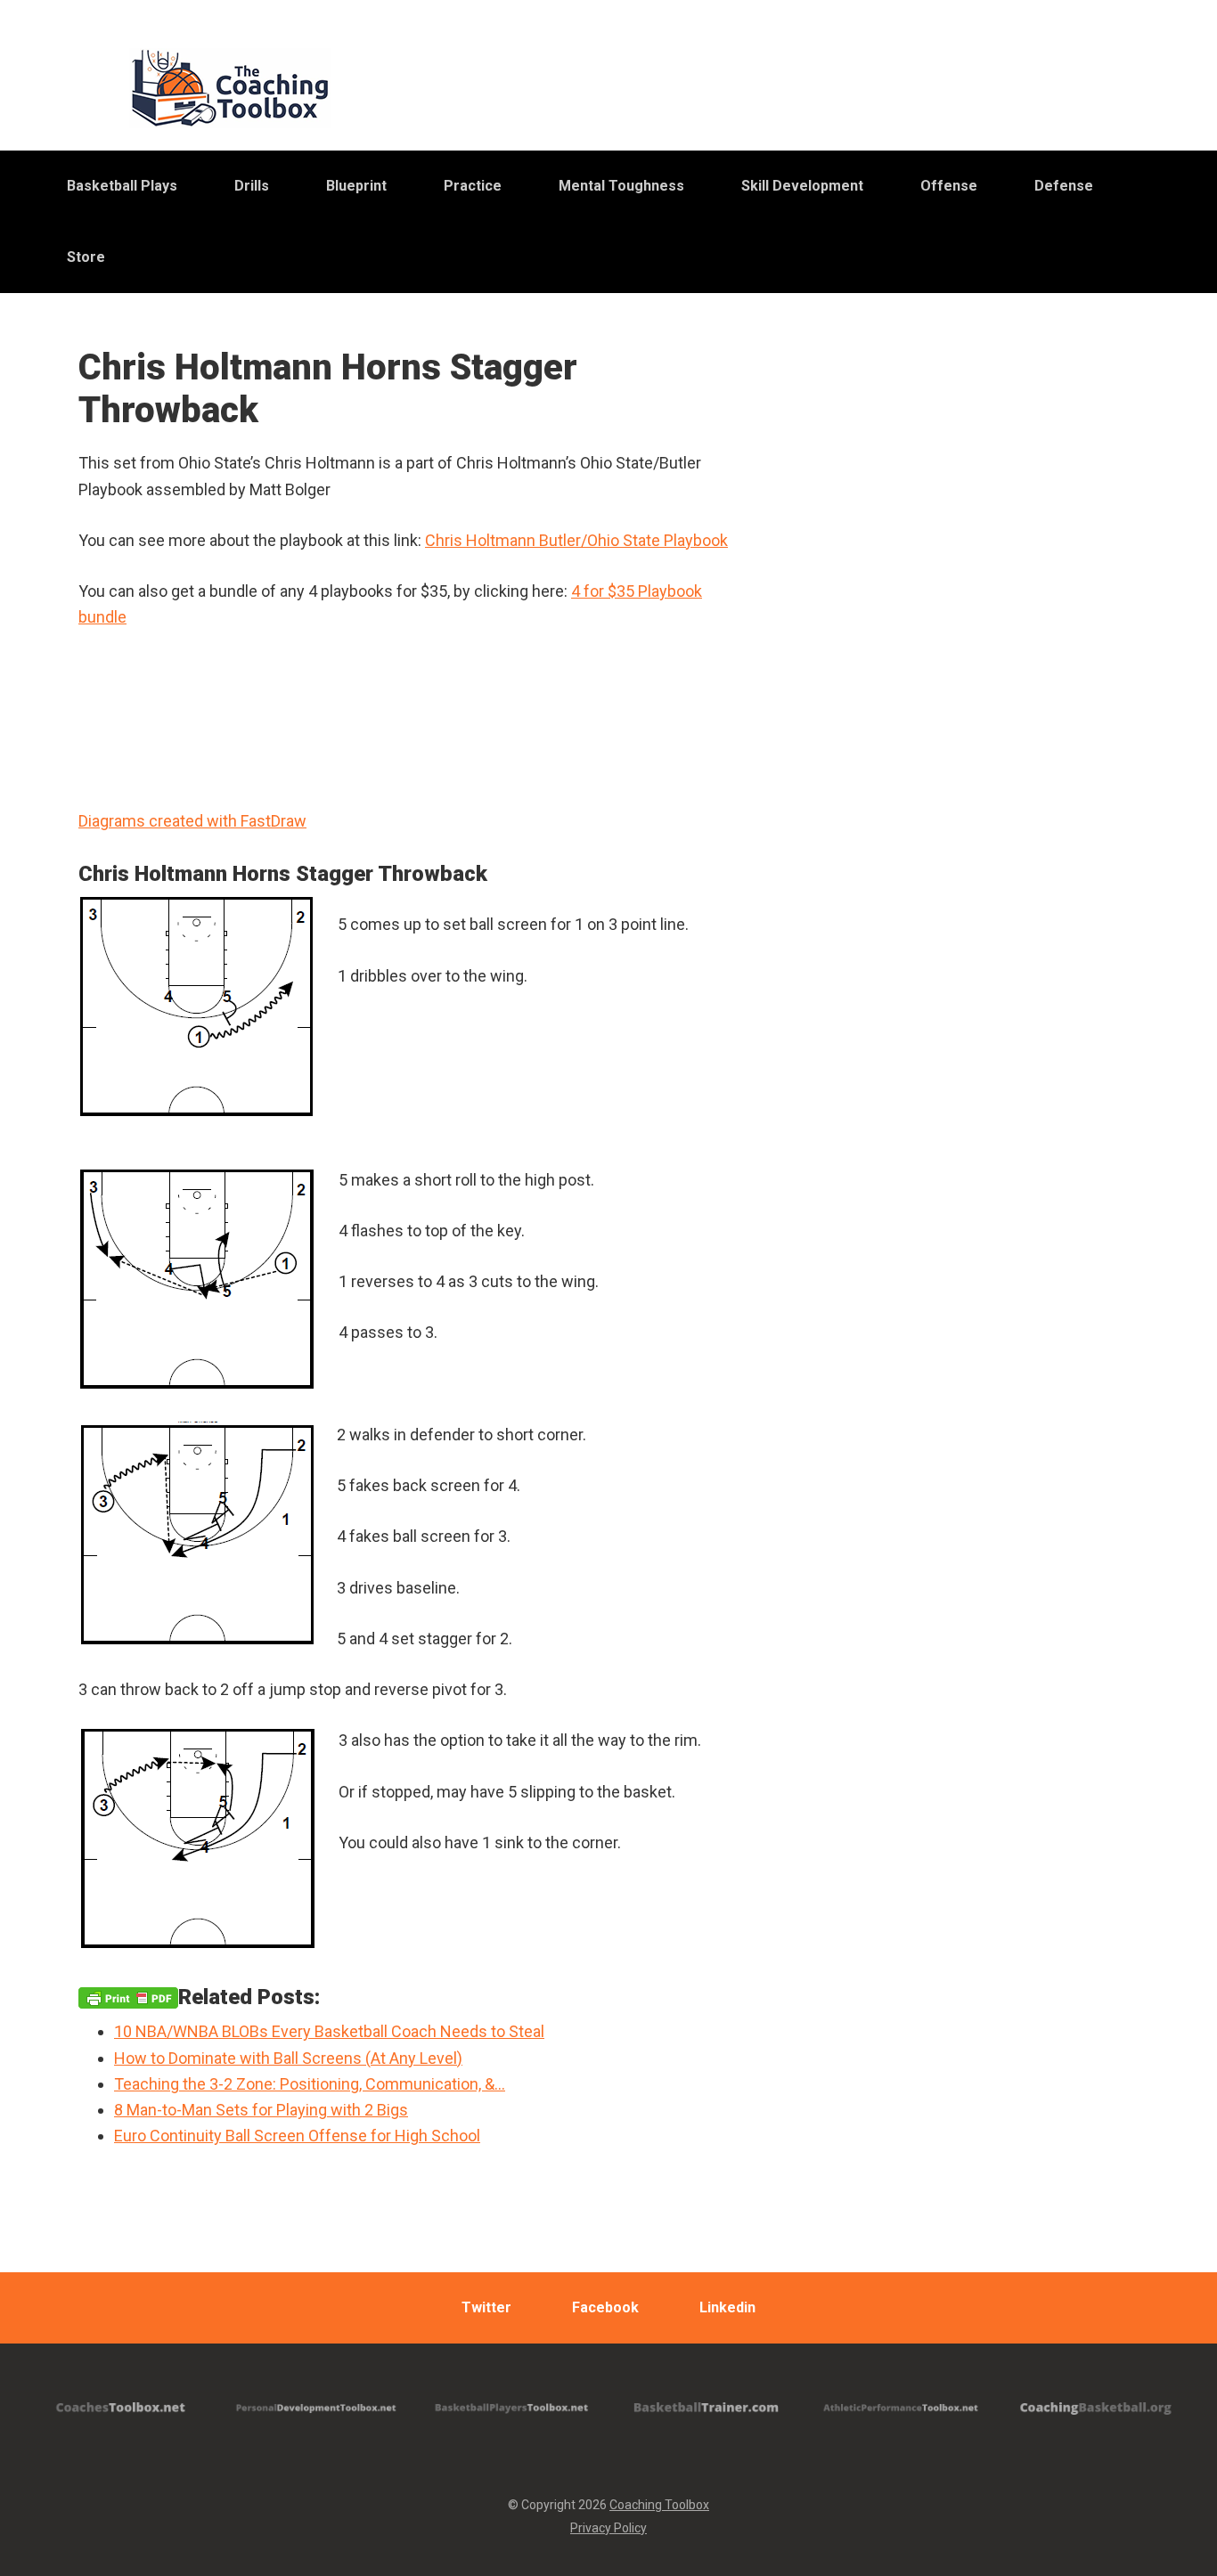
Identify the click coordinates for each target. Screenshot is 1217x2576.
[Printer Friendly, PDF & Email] (128, 1997)
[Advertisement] (987, 792)
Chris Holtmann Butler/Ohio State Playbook (576, 540)
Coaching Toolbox (659, 2505)
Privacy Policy (608, 2528)
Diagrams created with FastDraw (192, 821)
